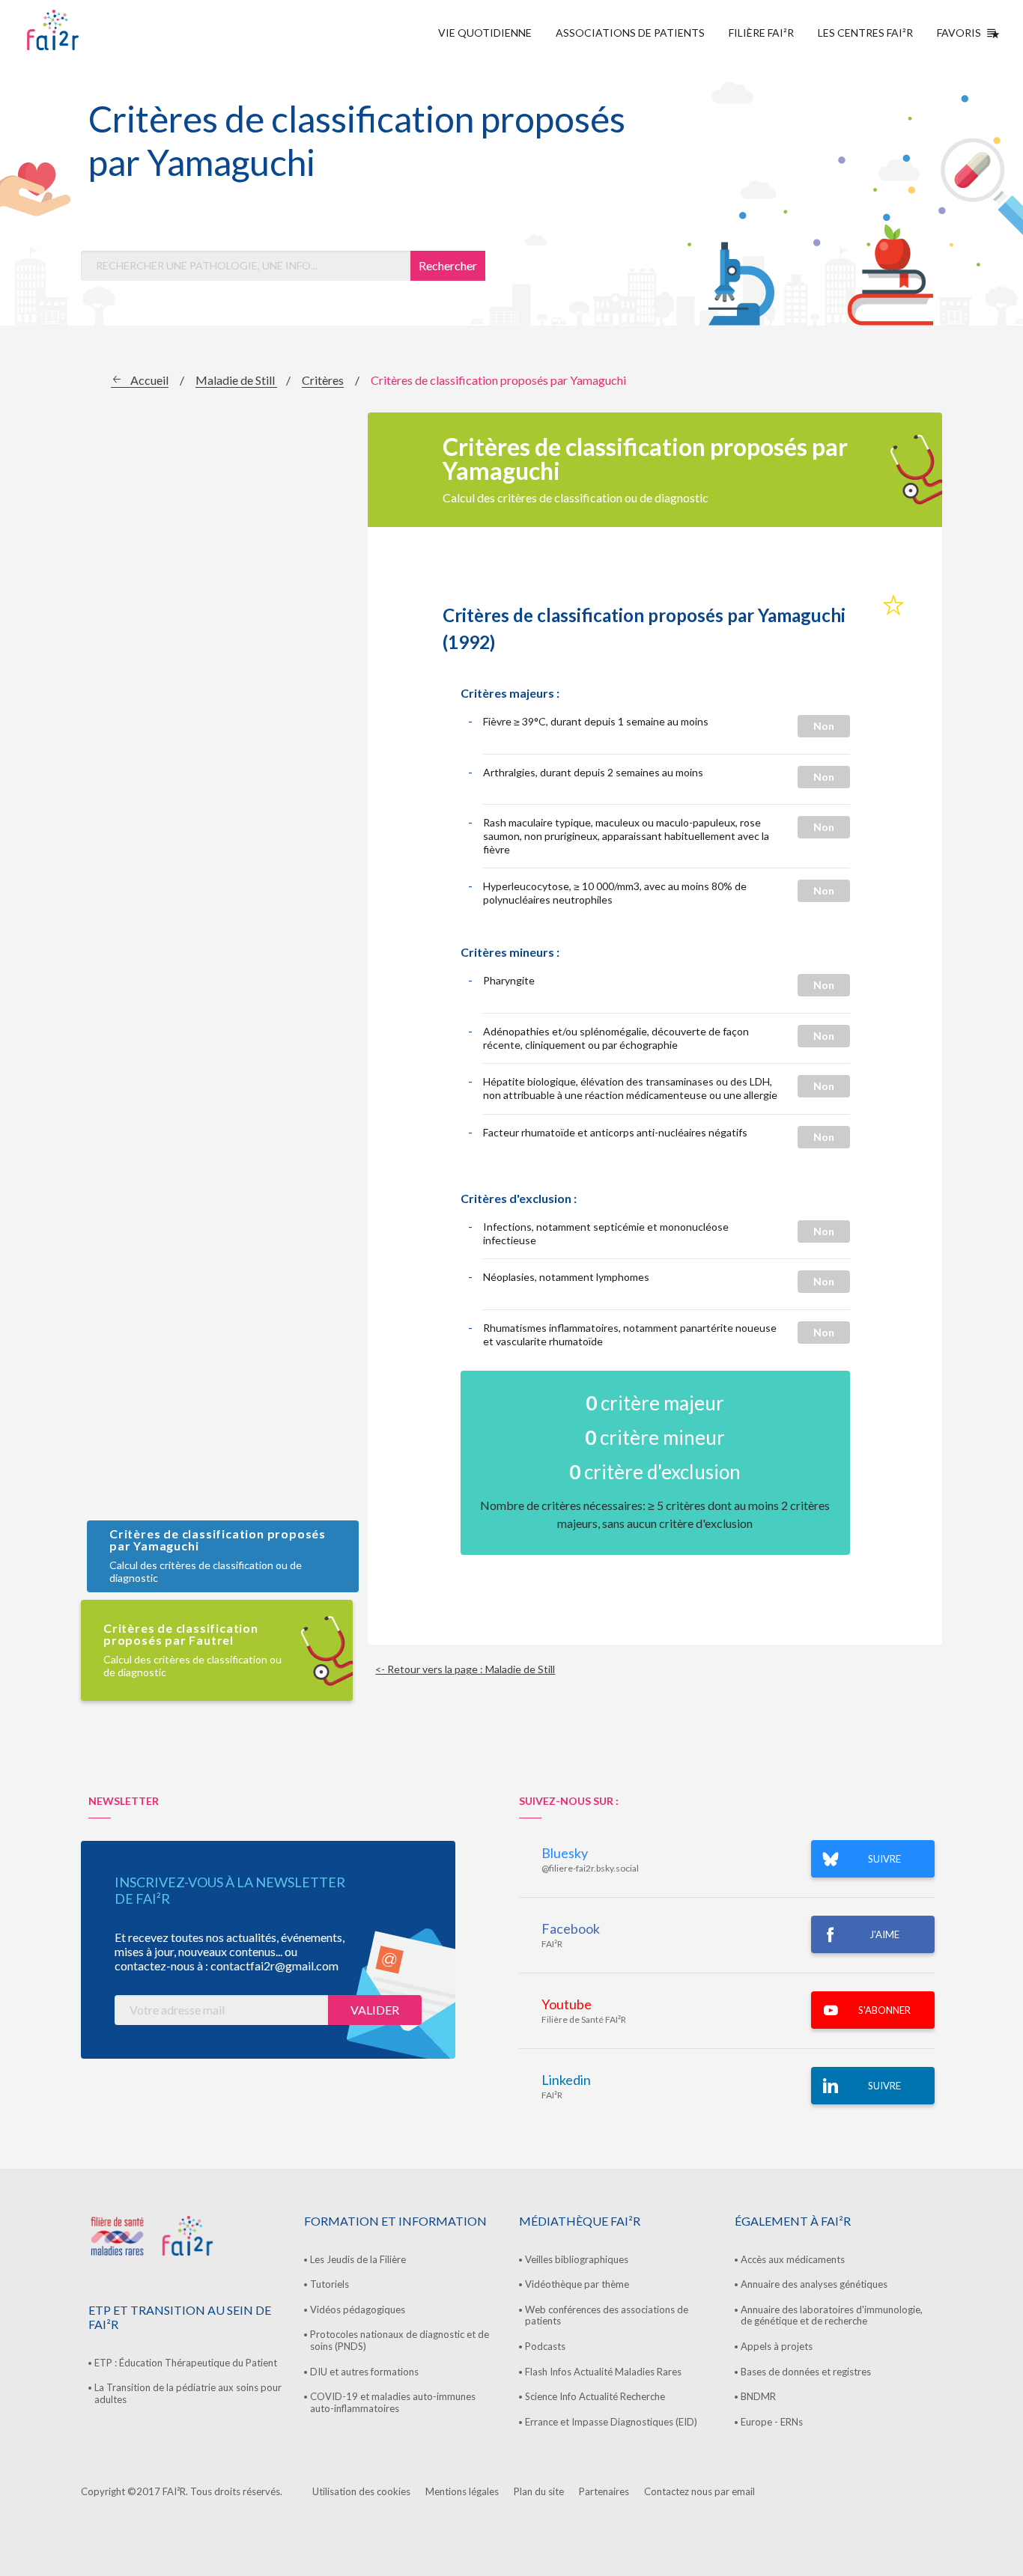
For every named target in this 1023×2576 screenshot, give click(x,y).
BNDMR (758, 2396)
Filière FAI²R (761, 33)
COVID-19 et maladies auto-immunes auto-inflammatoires (393, 2402)
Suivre (884, 2086)
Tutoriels (330, 2284)
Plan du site (539, 2491)
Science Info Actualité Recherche (595, 2396)
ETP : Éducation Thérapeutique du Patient (186, 2363)
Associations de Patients (630, 33)
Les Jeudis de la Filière (358, 2259)
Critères (323, 380)
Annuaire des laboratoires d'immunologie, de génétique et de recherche (832, 2315)
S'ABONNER (884, 2010)
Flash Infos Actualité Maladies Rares (603, 2372)
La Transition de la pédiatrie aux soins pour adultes (188, 2393)
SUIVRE (884, 1859)
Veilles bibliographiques (577, 2259)
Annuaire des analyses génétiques (814, 2284)
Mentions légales (462, 2491)
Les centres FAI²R (865, 33)
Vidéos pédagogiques (358, 2309)
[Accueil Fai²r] (91, 30)
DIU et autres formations (364, 2372)
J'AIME (884, 1934)
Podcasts (545, 2346)
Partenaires (604, 2491)
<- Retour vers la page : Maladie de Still (465, 1669)
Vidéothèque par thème (577, 2284)
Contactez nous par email (699, 2491)
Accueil (149, 380)
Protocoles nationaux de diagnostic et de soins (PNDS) (400, 2340)
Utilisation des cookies (361, 2491)
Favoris (959, 33)
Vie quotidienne (485, 33)
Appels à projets (777, 2346)
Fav (893, 606)
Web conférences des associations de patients (607, 2315)
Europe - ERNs (772, 2422)
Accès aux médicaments (793, 2259)
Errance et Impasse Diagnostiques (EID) (611, 2422)
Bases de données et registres (806, 2372)
